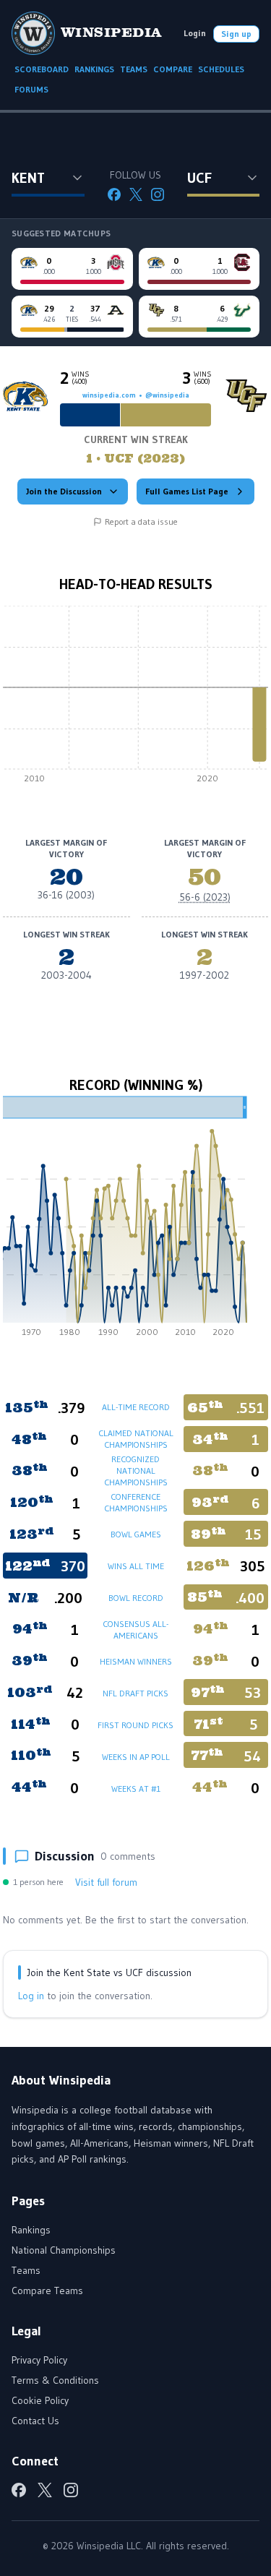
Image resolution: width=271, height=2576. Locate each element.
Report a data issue (141, 521)
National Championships (64, 2250)
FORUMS (31, 89)
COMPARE (173, 69)
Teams (26, 2270)
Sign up (236, 34)
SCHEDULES (221, 69)
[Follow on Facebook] (114, 194)
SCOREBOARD (42, 69)
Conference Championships (136, 1502)
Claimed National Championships (136, 1439)
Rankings (31, 2230)
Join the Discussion (64, 491)
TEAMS (134, 69)
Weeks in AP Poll (136, 1757)
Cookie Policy (40, 2400)
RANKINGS (94, 69)
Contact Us (35, 2421)
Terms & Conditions (55, 2380)
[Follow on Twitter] (136, 194)
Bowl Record (136, 1598)
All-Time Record (136, 1407)
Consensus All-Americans (135, 1630)
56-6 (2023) (205, 897)
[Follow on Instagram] (158, 194)
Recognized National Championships (136, 1471)
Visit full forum (106, 1882)
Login (195, 33)
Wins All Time (136, 1566)
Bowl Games (136, 1534)
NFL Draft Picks (135, 1693)
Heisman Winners (136, 1661)
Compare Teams (47, 2291)
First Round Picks (135, 1725)
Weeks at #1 (136, 1789)
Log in (31, 1996)
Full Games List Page (187, 491)
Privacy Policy (39, 2360)
